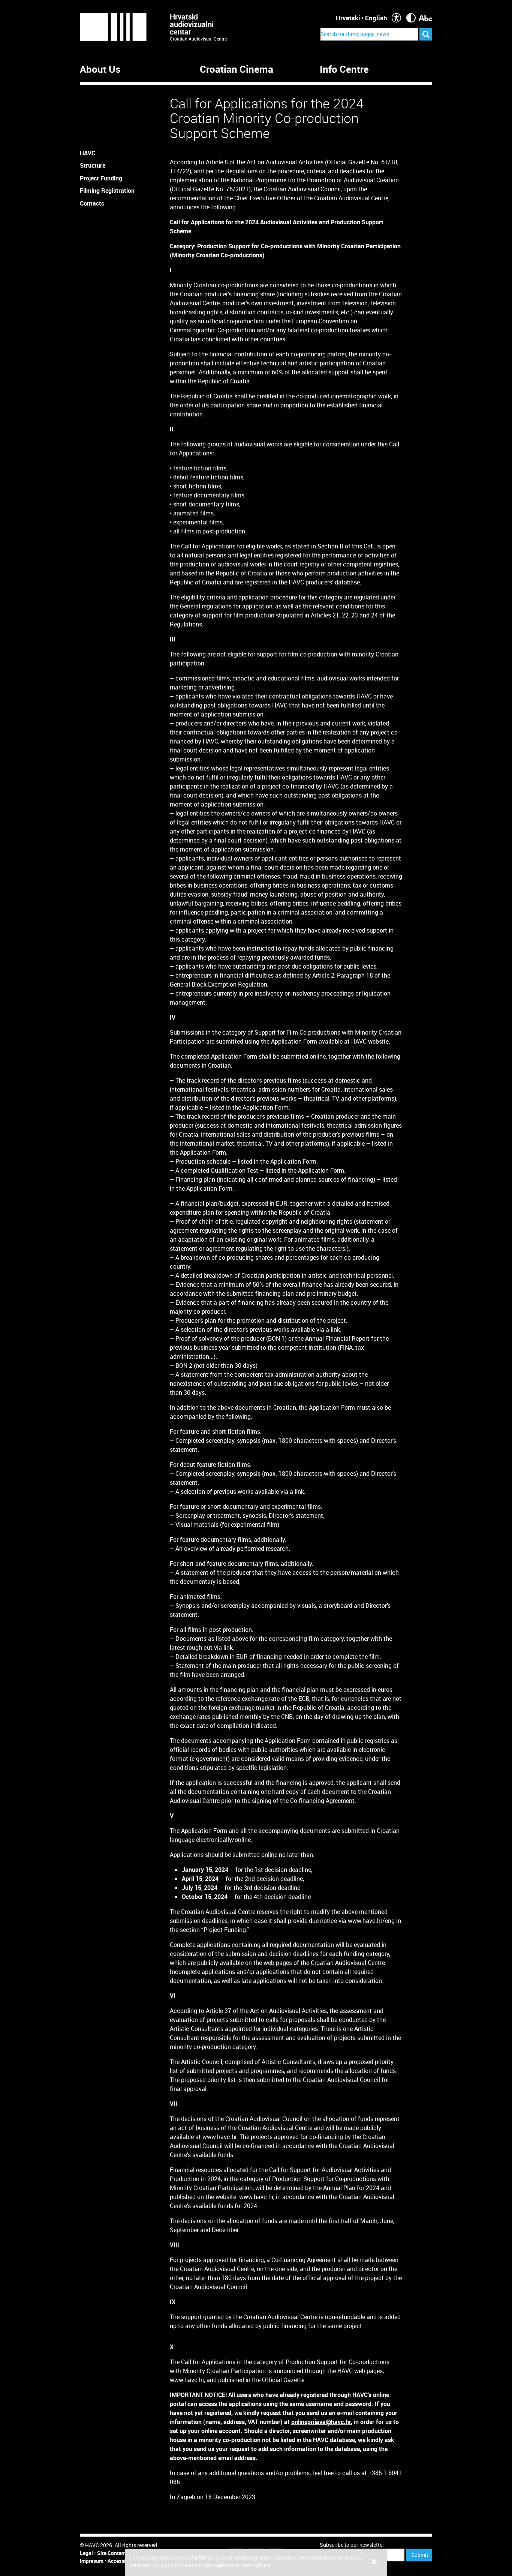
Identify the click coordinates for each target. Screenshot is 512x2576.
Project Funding (101, 178)
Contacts (92, 203)
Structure (93, 165)
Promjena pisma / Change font (426, 18)
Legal (86, 2553)
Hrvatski (348, 18)
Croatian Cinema (237, 69)
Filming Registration (107, 191)
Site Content (112, 2553)
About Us (100, 69)
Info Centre (344, 69)
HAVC (88, 153)
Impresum (92, 2561)
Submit (420, 2555)
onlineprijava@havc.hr (321, 2422)
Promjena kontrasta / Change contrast (411, 18)
